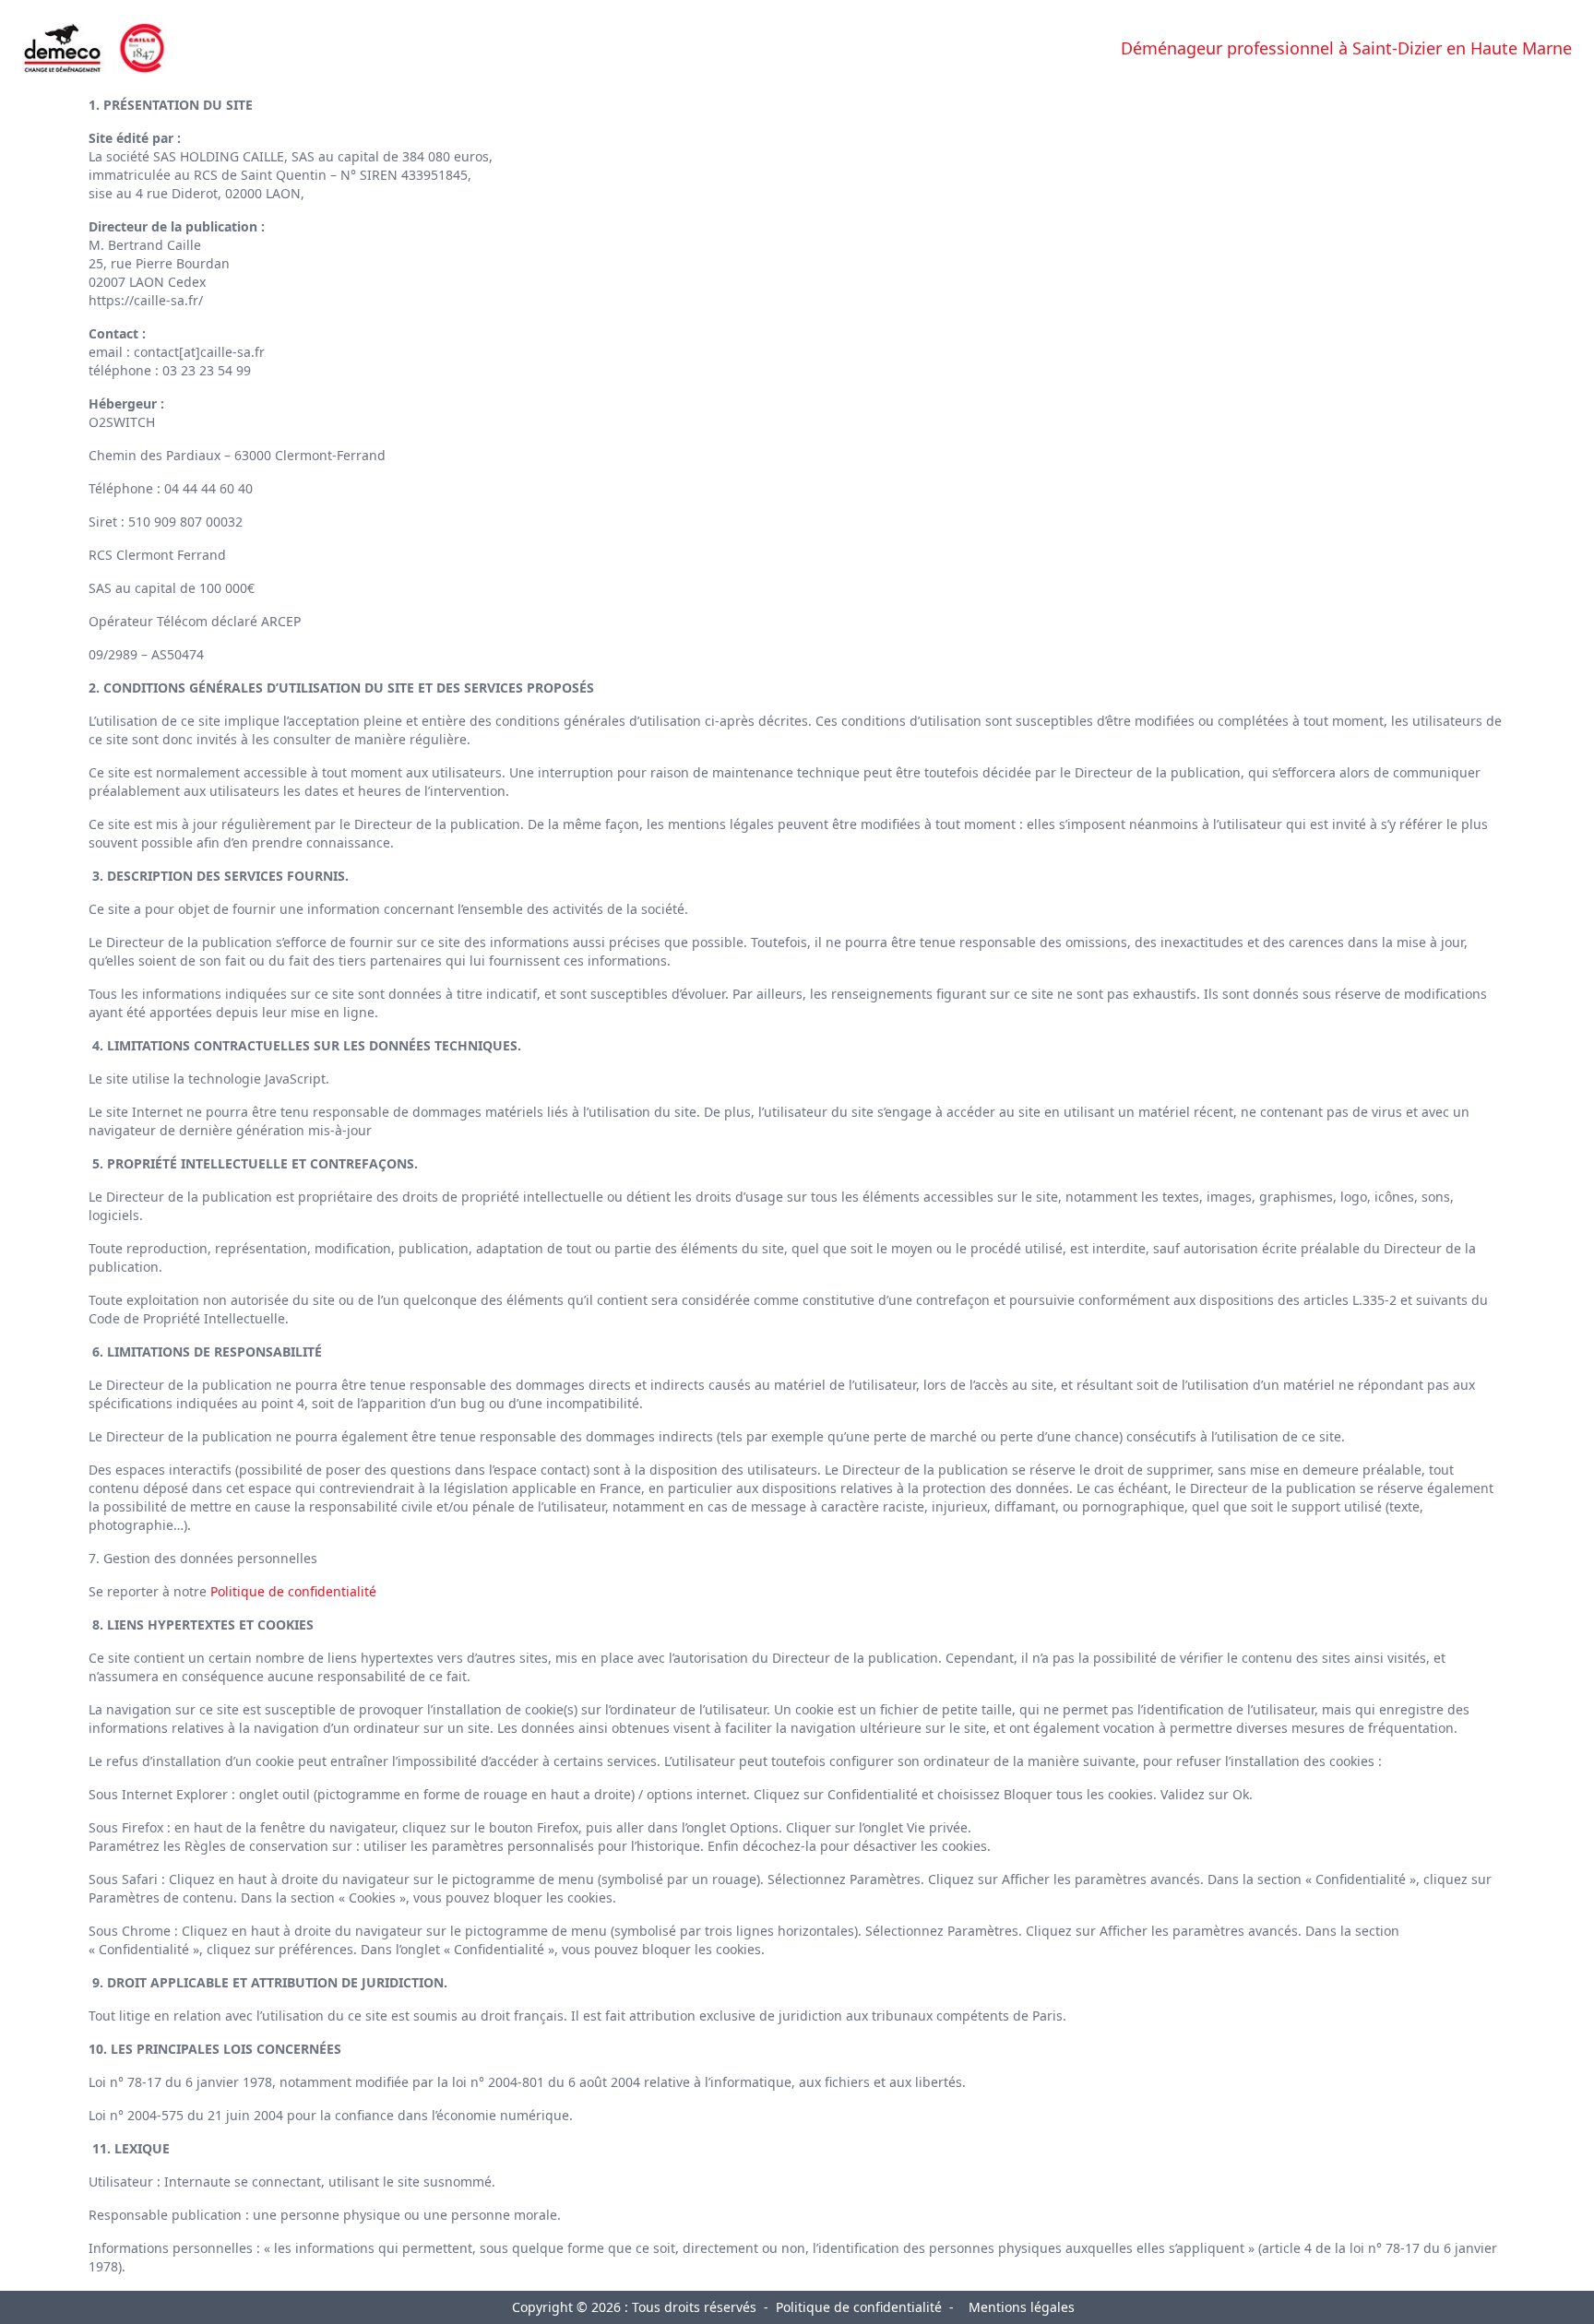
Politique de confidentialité (293, 1591)
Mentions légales (1022, 2307)
